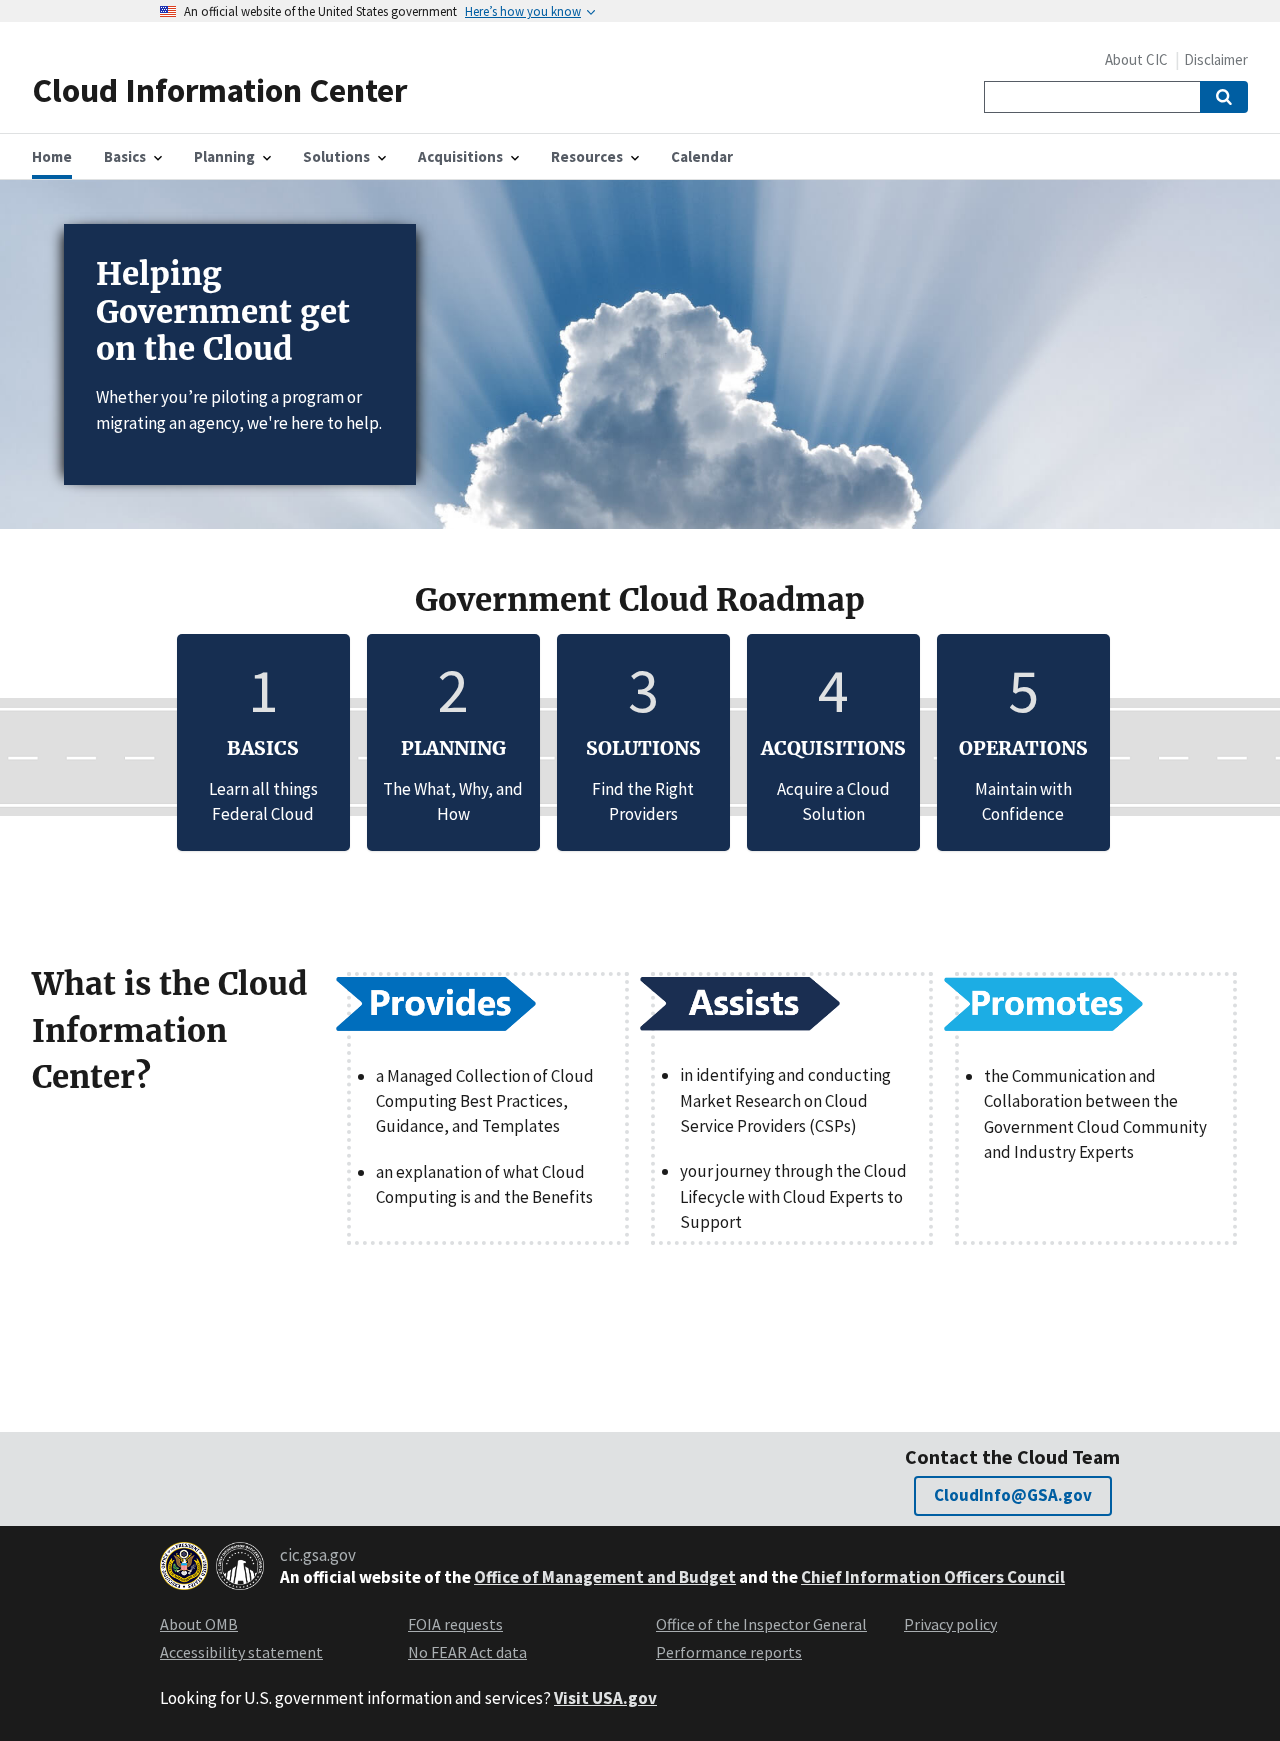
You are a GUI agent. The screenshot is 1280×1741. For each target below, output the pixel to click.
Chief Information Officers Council (933, 1577)
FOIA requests (455, 1624)
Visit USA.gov (605, 1698)
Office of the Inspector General (761, 1624)
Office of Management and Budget (605, 1577)
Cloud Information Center (219, 89)
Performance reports (729, 1652)
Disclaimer (1216, 59)
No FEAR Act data (467, 1652)
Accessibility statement (241, 1652)
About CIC (1136, 59)
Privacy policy (950, 1624)
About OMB (199, 1624)
